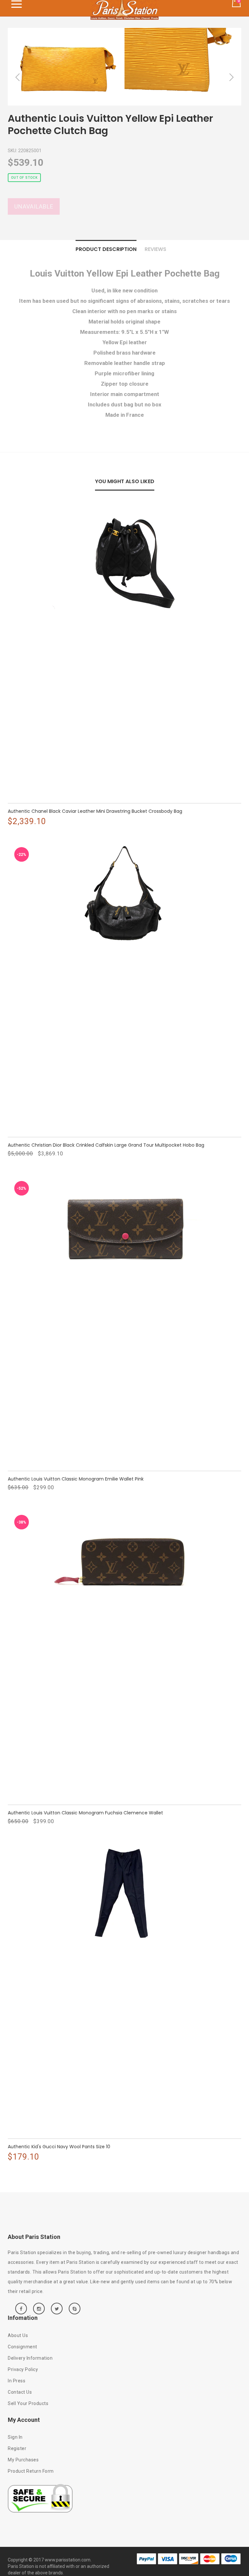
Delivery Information (30, 2358)
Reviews (155, 249)
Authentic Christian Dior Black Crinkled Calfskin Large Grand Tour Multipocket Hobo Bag (106, 1145)
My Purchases (23, 2460)
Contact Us (20, 2392)
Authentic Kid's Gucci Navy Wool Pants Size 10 (59, 2147)
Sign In (15, 2437)
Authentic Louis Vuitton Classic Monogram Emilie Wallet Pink (76, 1479)
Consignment (23, 2347)
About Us (18, 2335)
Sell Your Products (28, 2403)
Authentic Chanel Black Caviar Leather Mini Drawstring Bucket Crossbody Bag (95, 811)
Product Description (106, 249)
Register (17, 2448)
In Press (17, 2381)
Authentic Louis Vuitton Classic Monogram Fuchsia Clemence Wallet (85, 1813)
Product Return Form (31, 2471)
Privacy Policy (23, 2369)
